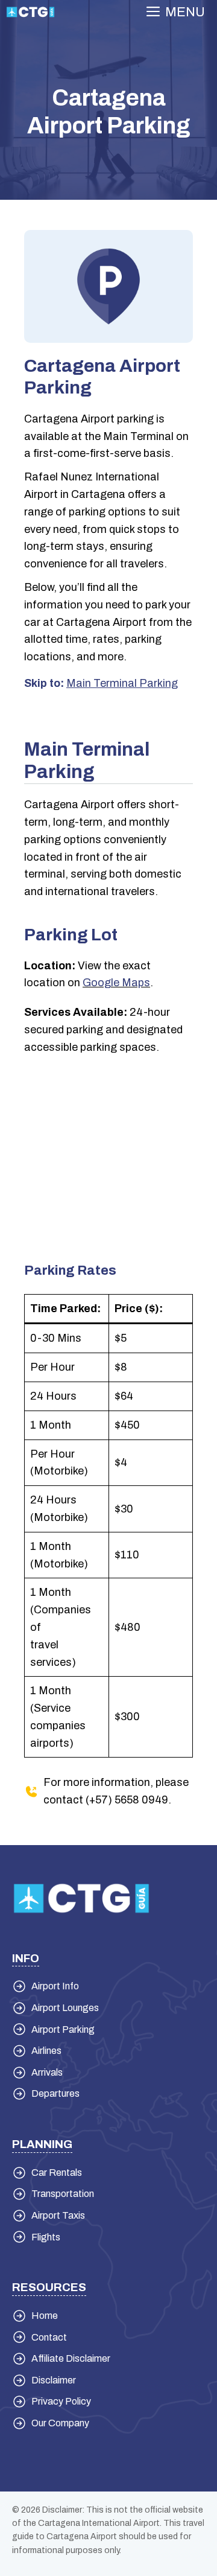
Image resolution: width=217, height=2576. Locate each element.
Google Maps (116, 983)
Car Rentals (57, 2173)
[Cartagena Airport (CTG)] (30, 12)
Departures (55, 2093)
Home (45, 2316)
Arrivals (47, 2072)
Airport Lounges (65, 2008)
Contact (49, 2337)
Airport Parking (63, 2029)
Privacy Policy (61, 2401)
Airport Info (55, 1986)
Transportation (63, 2194)
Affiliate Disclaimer (71, 2358)
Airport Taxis (58, 2215)
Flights (46, 2237)
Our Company (60, 2423)
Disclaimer (54, 2380)
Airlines (46, 2051)
